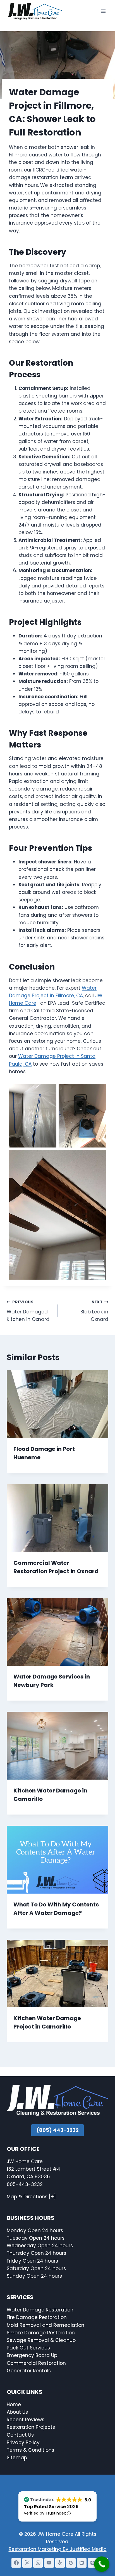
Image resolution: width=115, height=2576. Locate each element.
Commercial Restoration (36, 2363)
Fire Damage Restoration (37, 2318)
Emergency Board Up (32, 2356)
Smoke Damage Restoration (41, 2333)
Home (14, 2404)
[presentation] (57, 1404)
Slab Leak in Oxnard (94, 1311)
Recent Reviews (26, 2420)
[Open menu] (103, 11)
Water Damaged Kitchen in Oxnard (28, 1311)
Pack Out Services (28, 2348)
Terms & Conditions (30, 2450)
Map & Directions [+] (31, 2197)
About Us (17, 2412)
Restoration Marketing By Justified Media (58, 2549)
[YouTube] (49, 2563)
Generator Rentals (29, 2371)
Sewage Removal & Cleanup (41, 2340)
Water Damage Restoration (40, 2310)
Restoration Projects (31, 2427)
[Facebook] (16, 2563)
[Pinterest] (93, 2563)
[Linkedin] (82, 2563)
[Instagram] (38, 2563)
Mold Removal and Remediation (45, 2325)
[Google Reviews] (71, 2563)
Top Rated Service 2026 (51, 2507)
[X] (27, 2563)
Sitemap (17, 2458)
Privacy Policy (23, 2442)
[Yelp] (60, 2563)
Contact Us (21, 2435)
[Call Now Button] (102, 2564)
